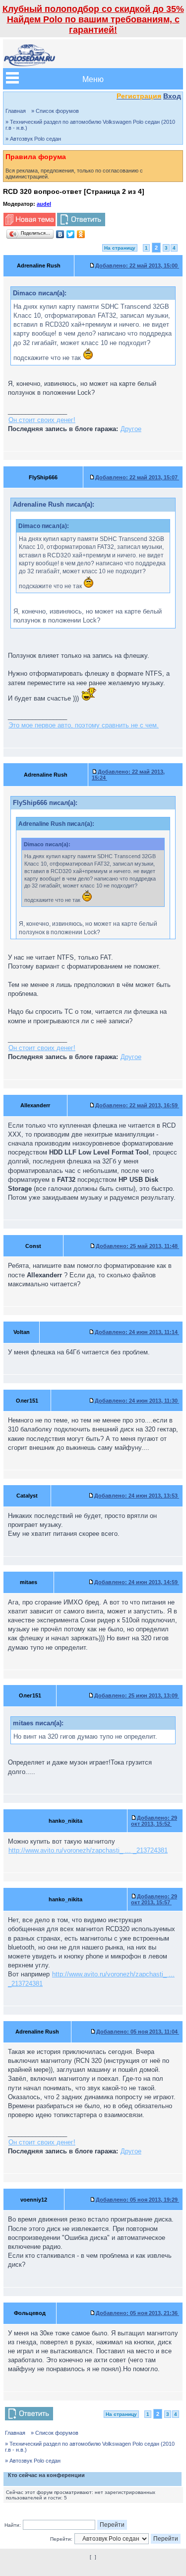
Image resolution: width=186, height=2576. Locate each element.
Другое (131, 429)
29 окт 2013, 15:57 (154, 1899)
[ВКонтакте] (60, 234)
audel (44, 204)
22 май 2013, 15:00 (137, 266)
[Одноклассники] (81, 234)
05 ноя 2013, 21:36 (137, 2313)
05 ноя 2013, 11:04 (138, 2032)
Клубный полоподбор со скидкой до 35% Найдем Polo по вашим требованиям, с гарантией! (93, 19)
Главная (16, 111)
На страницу (120, 248)
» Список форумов (55, 111)
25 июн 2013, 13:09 (137, 1695)
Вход (172, 96)
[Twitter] (71, 234)
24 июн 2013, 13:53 (137, 1496)
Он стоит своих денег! (42, 420)
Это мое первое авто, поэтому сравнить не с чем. (84, 725)
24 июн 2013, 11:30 (137, 1401)
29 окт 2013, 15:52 (154, 1821)
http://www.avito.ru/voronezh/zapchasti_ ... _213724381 (88, 1850)
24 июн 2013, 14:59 (137, 1582)
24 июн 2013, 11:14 (137, 1332)
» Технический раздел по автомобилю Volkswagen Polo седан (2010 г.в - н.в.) (90, 125)
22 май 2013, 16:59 (137, 1105)
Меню (93, 79)
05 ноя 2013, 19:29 (137, 2200)
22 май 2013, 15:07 (137, 477)
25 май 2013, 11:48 (137, 1246)
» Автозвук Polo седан (33, 139)
